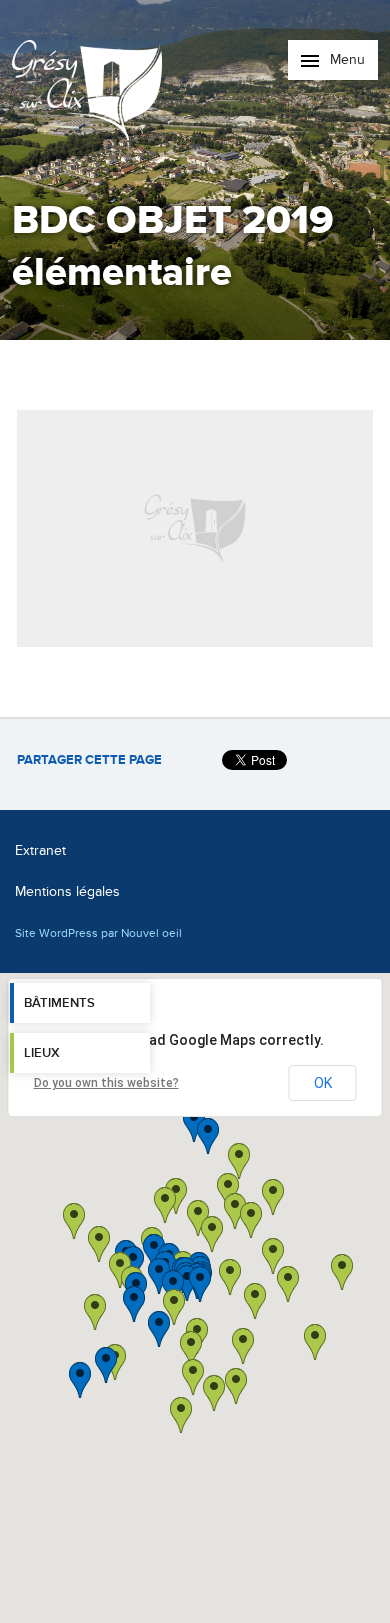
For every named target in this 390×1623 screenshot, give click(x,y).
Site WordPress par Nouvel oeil (98, 933)
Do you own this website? (106, 1083)
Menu (345, 59)
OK (323, 1083)
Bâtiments (59, 1003)
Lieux (42, 1053)
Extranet (40, 850)
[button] (255, 1301)
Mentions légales (67, 891)
